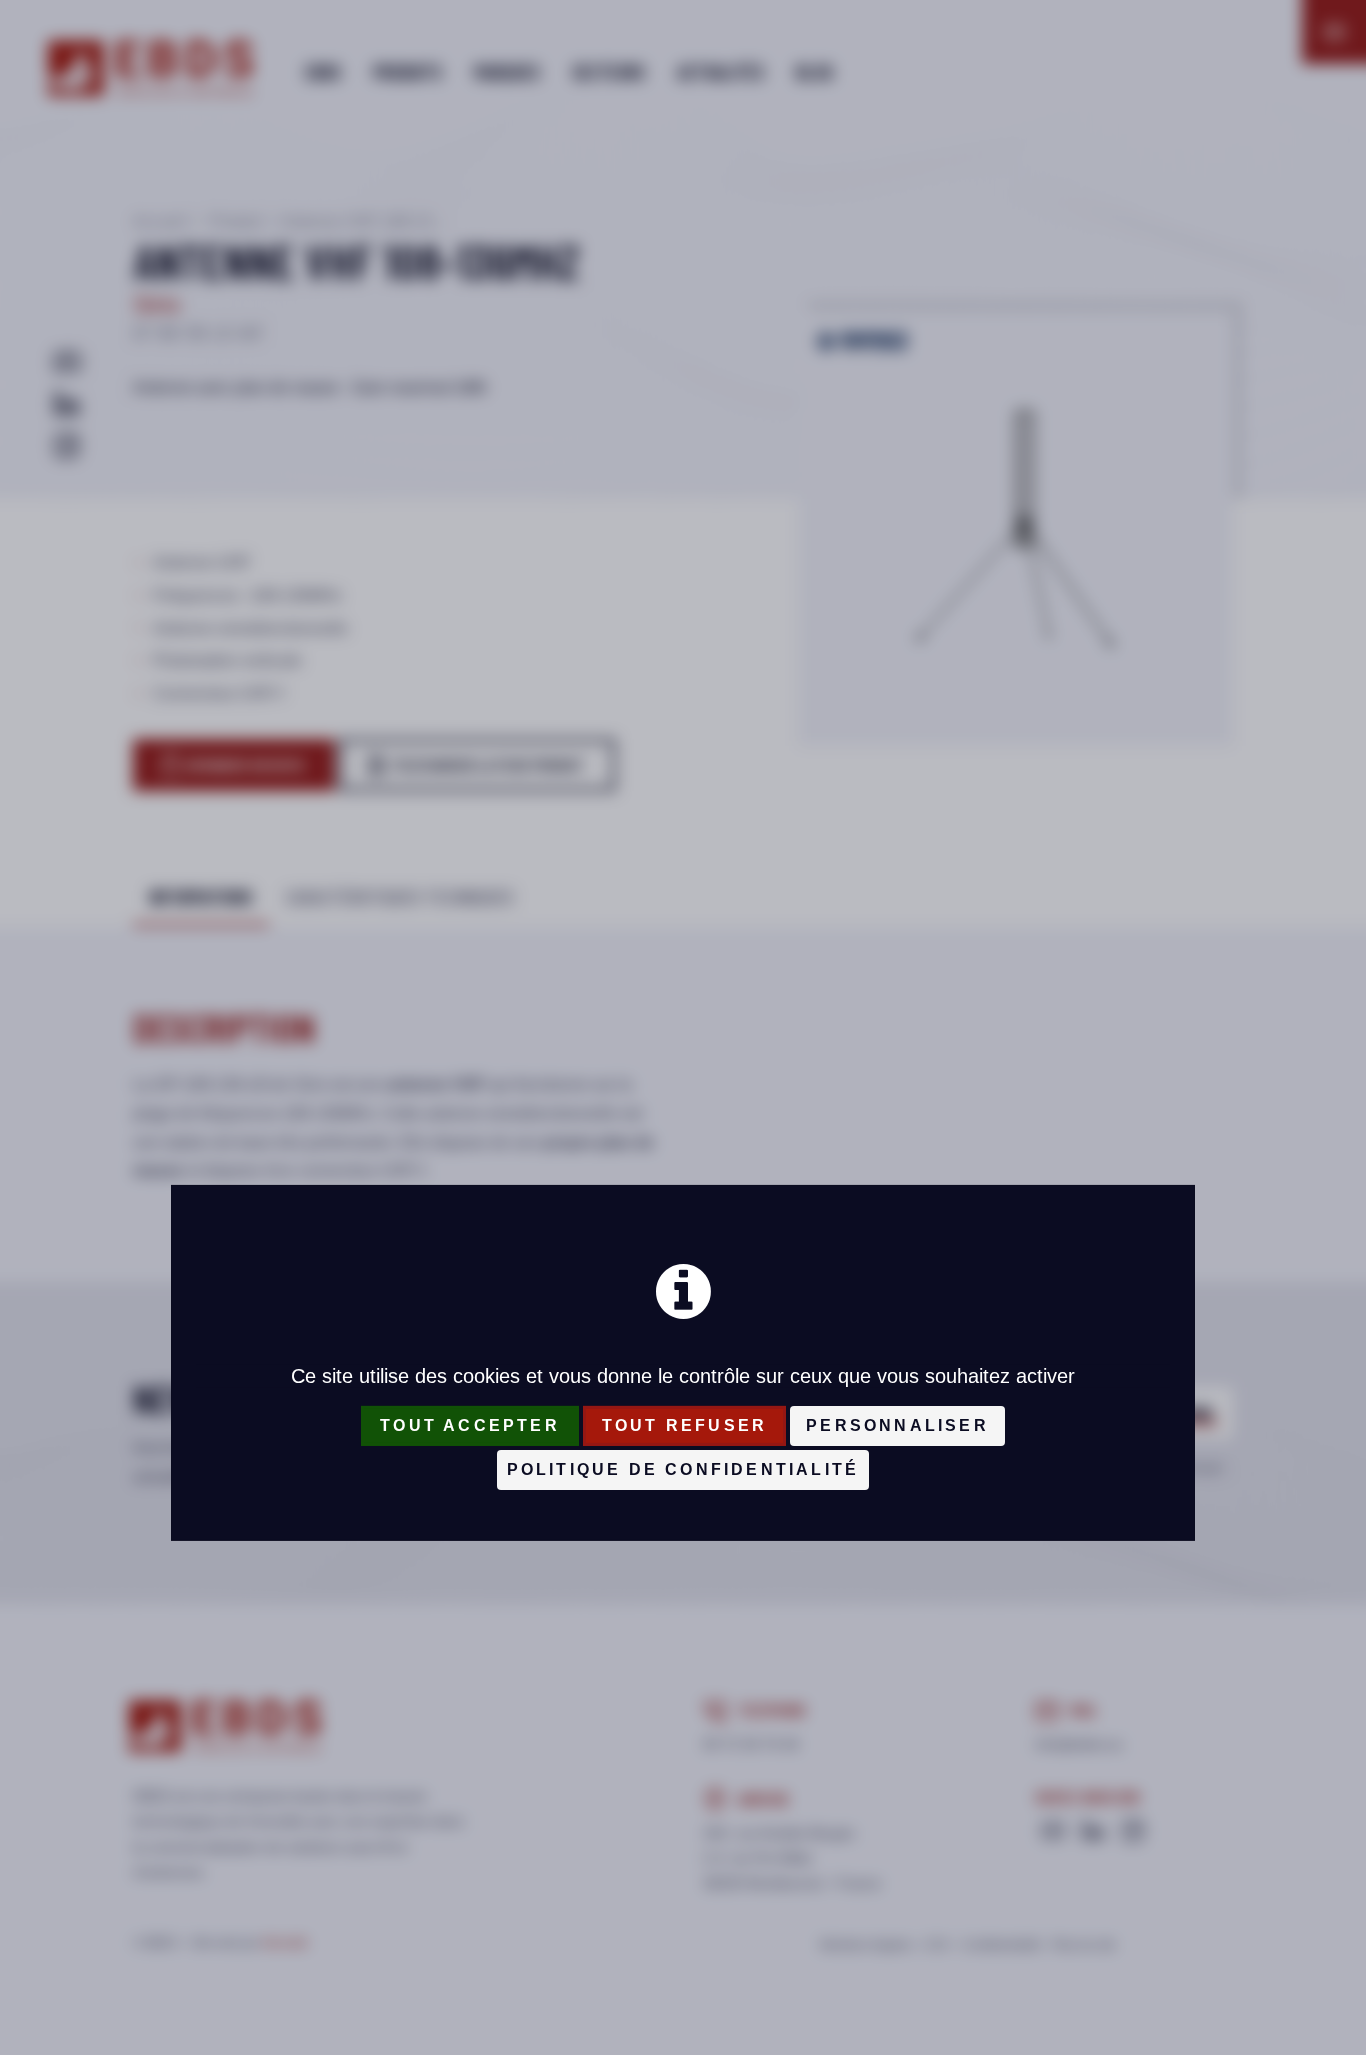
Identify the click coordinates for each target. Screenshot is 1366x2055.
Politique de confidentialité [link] (683, 1469)
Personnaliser (897, 1425)
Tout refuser (684, 1425)
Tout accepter (470, 1425)
